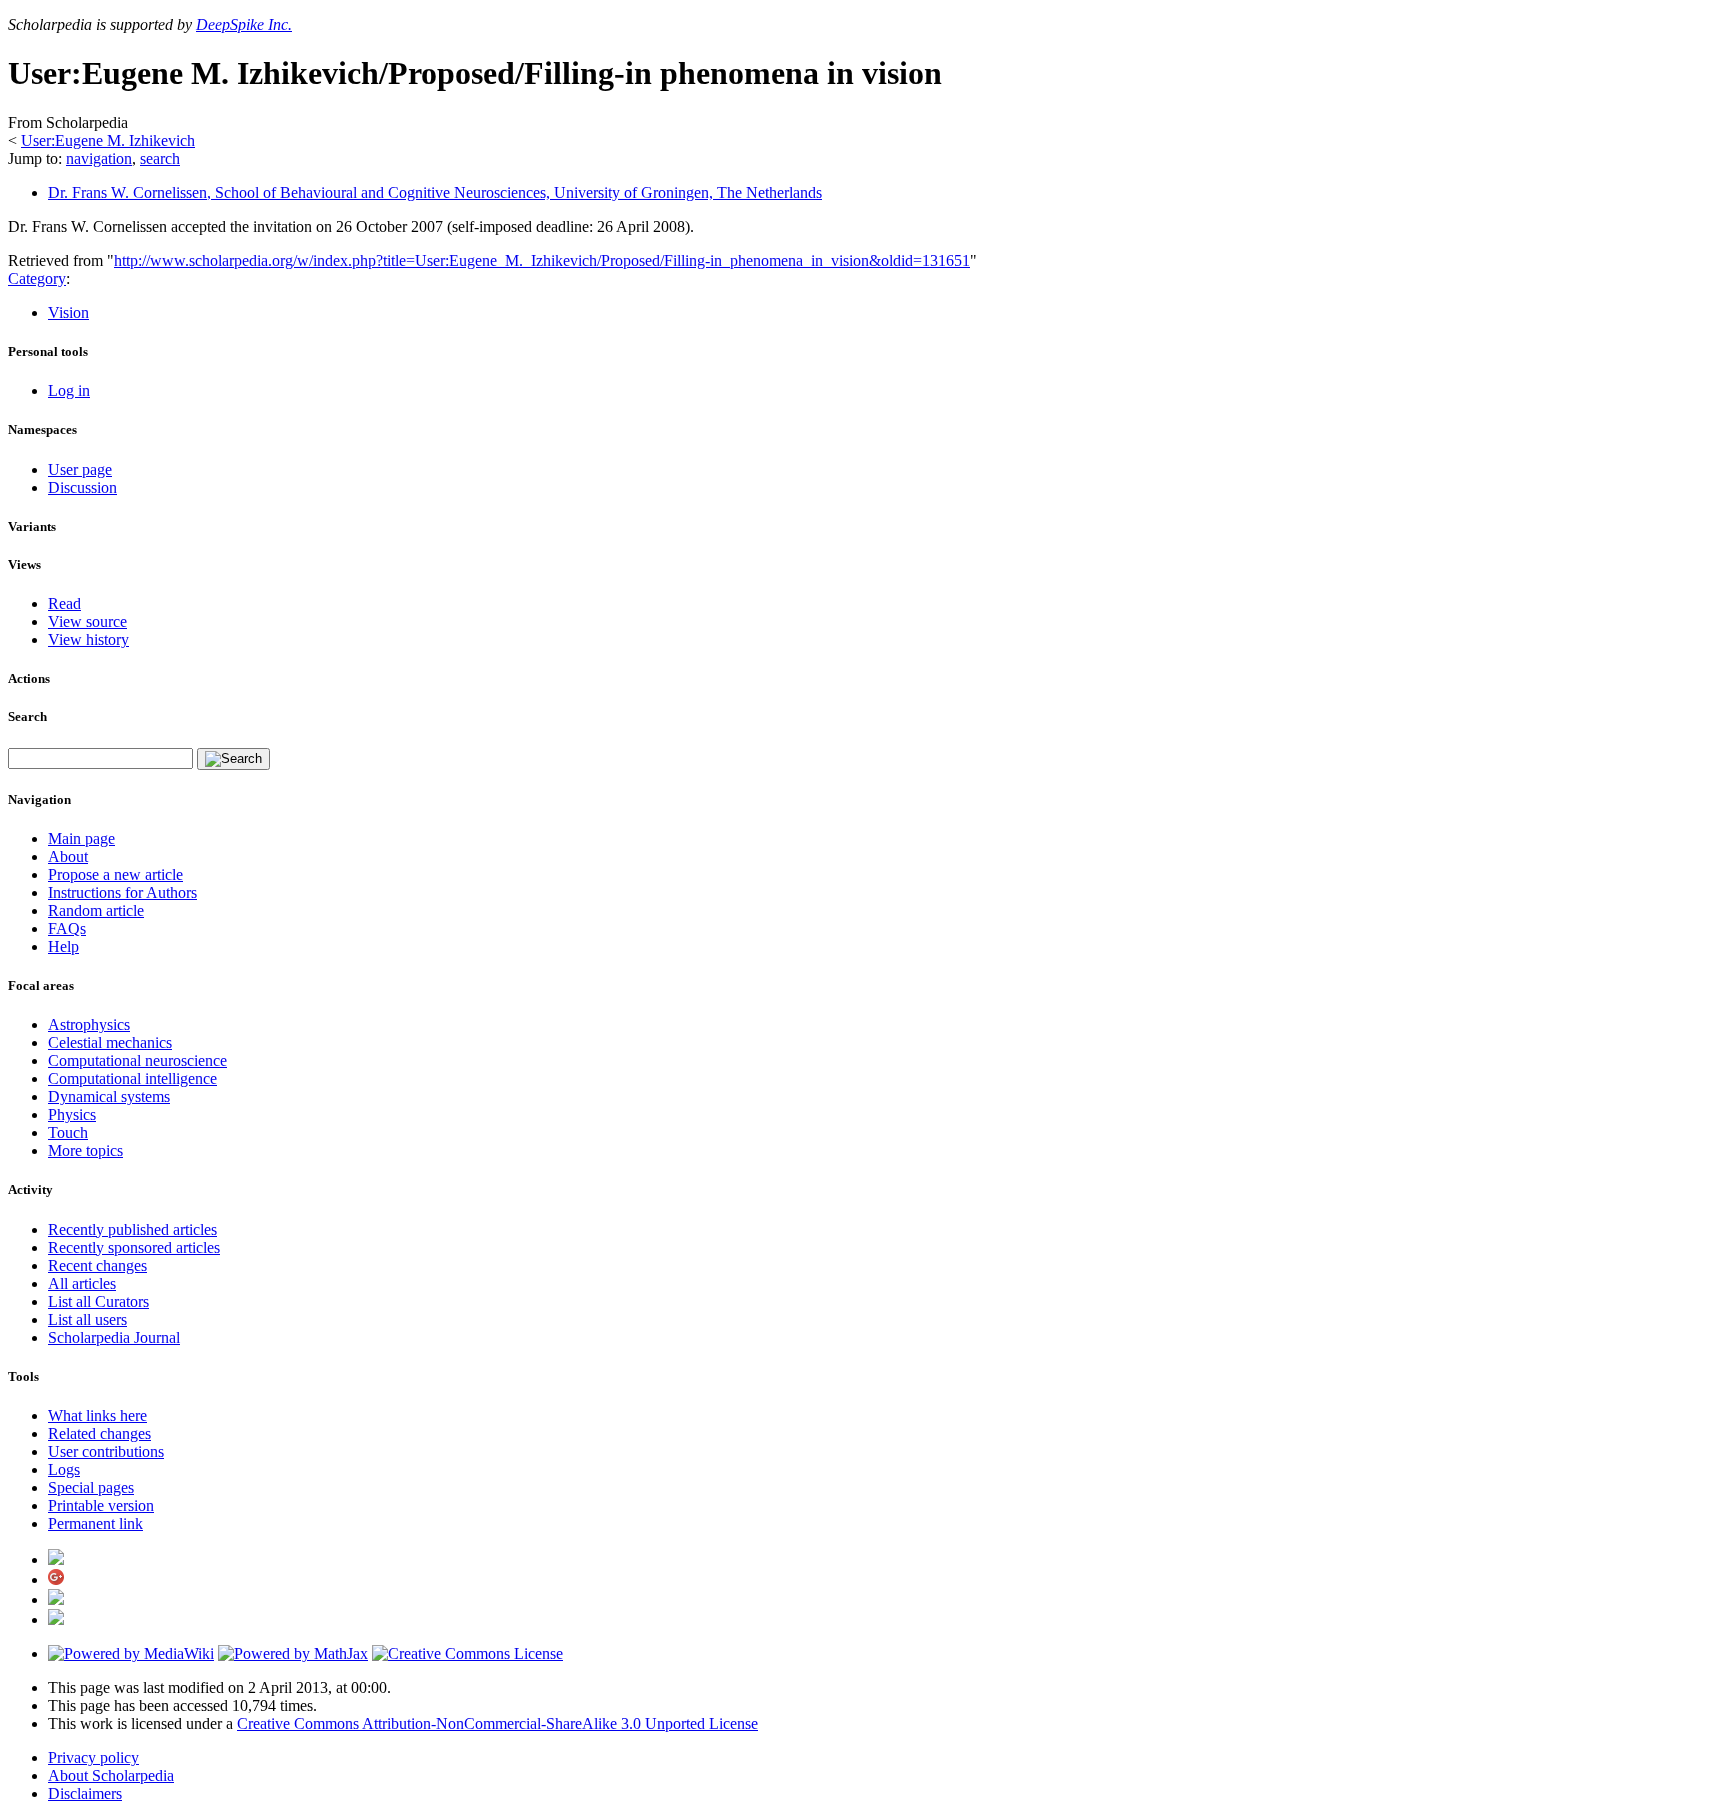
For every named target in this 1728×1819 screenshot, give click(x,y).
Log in (69, 390)
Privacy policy (93, 1757)
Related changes (99, 1433)
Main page (81, 838)
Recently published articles (132, 1229)
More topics (85, 1150)
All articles (82, 1283)
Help (63, 946)
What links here (97, 1415)
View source (87, 621)
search (160, 158)
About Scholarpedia (111, 1775)
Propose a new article (115, 874)
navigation (99, 158)
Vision (68, 312)
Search (27, 716)
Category (37, 278)
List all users (87, 1319)
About (68, 856)
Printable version (101, 1505)
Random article (96, 910)
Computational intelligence (132, 1078)
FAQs (67, 928)
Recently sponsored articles (134, 1247)
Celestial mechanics (110, 1042)
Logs (64, 1469)
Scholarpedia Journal (114, 1337)
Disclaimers (85, 1793)
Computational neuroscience (137, 1060)
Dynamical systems (109, 1096)
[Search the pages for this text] (233, 759)
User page (80, 469)
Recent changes (97, 1265)
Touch (68, 1132)
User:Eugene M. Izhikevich (108, 140)
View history (88, 639)
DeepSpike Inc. (244, 24)
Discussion (82, 487)
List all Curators (98, 1301)
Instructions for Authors (122, 892)
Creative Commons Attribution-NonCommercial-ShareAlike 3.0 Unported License (497, 1723)
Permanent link (95, 1523)
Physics (72, 1114)
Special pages (91, 1487)
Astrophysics (89, 1024)
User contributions (106, 1451)
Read (64, 603)
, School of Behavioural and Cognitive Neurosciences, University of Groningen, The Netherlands (435, 192)
